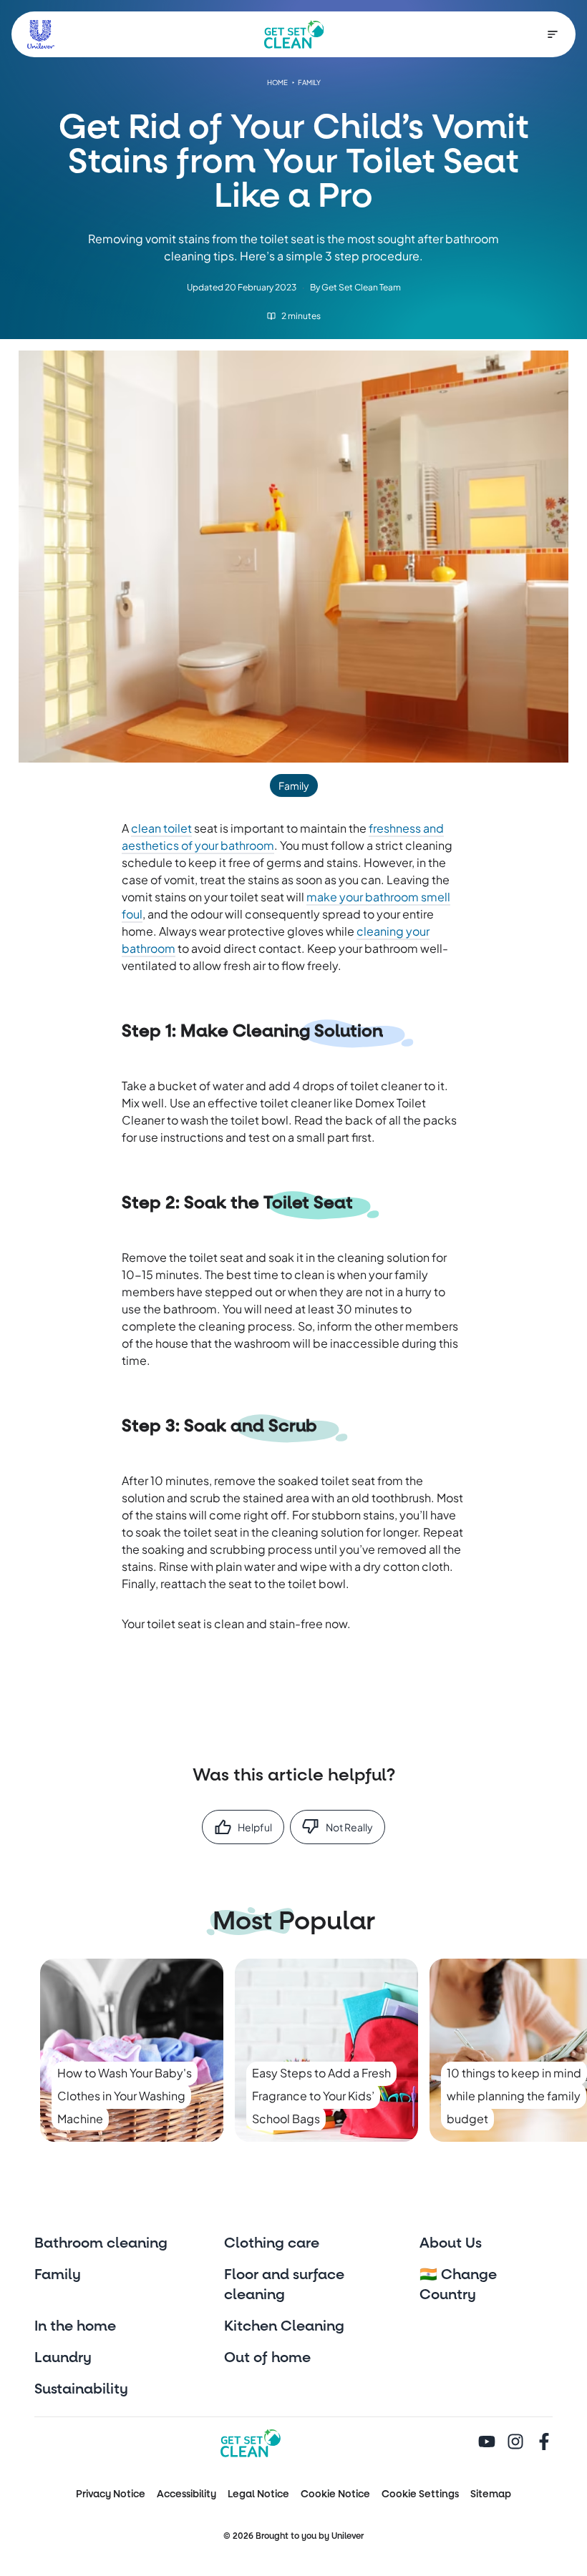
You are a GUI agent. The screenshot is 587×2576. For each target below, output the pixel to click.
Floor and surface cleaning (284, 2285)
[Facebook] (544, 2443)
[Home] (294, 34)
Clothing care (272, 2243)
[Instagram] (515, 2443)
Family (58, 2275)
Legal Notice (258, 2494)
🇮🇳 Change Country (458, 2285)
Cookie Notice (335, 2494)
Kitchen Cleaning (284, 2326)
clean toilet (161, 828)
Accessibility (186, 2494)
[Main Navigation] (553, 34)
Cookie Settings (420, 2494)
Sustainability (81, 2389)
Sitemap (491, 2494)
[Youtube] (487, 2443)
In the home (75, 2326)
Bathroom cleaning (101, 2243)
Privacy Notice (111, 2494)
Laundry (63, 2358)
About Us (451, 2243)
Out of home (267, 2358)
